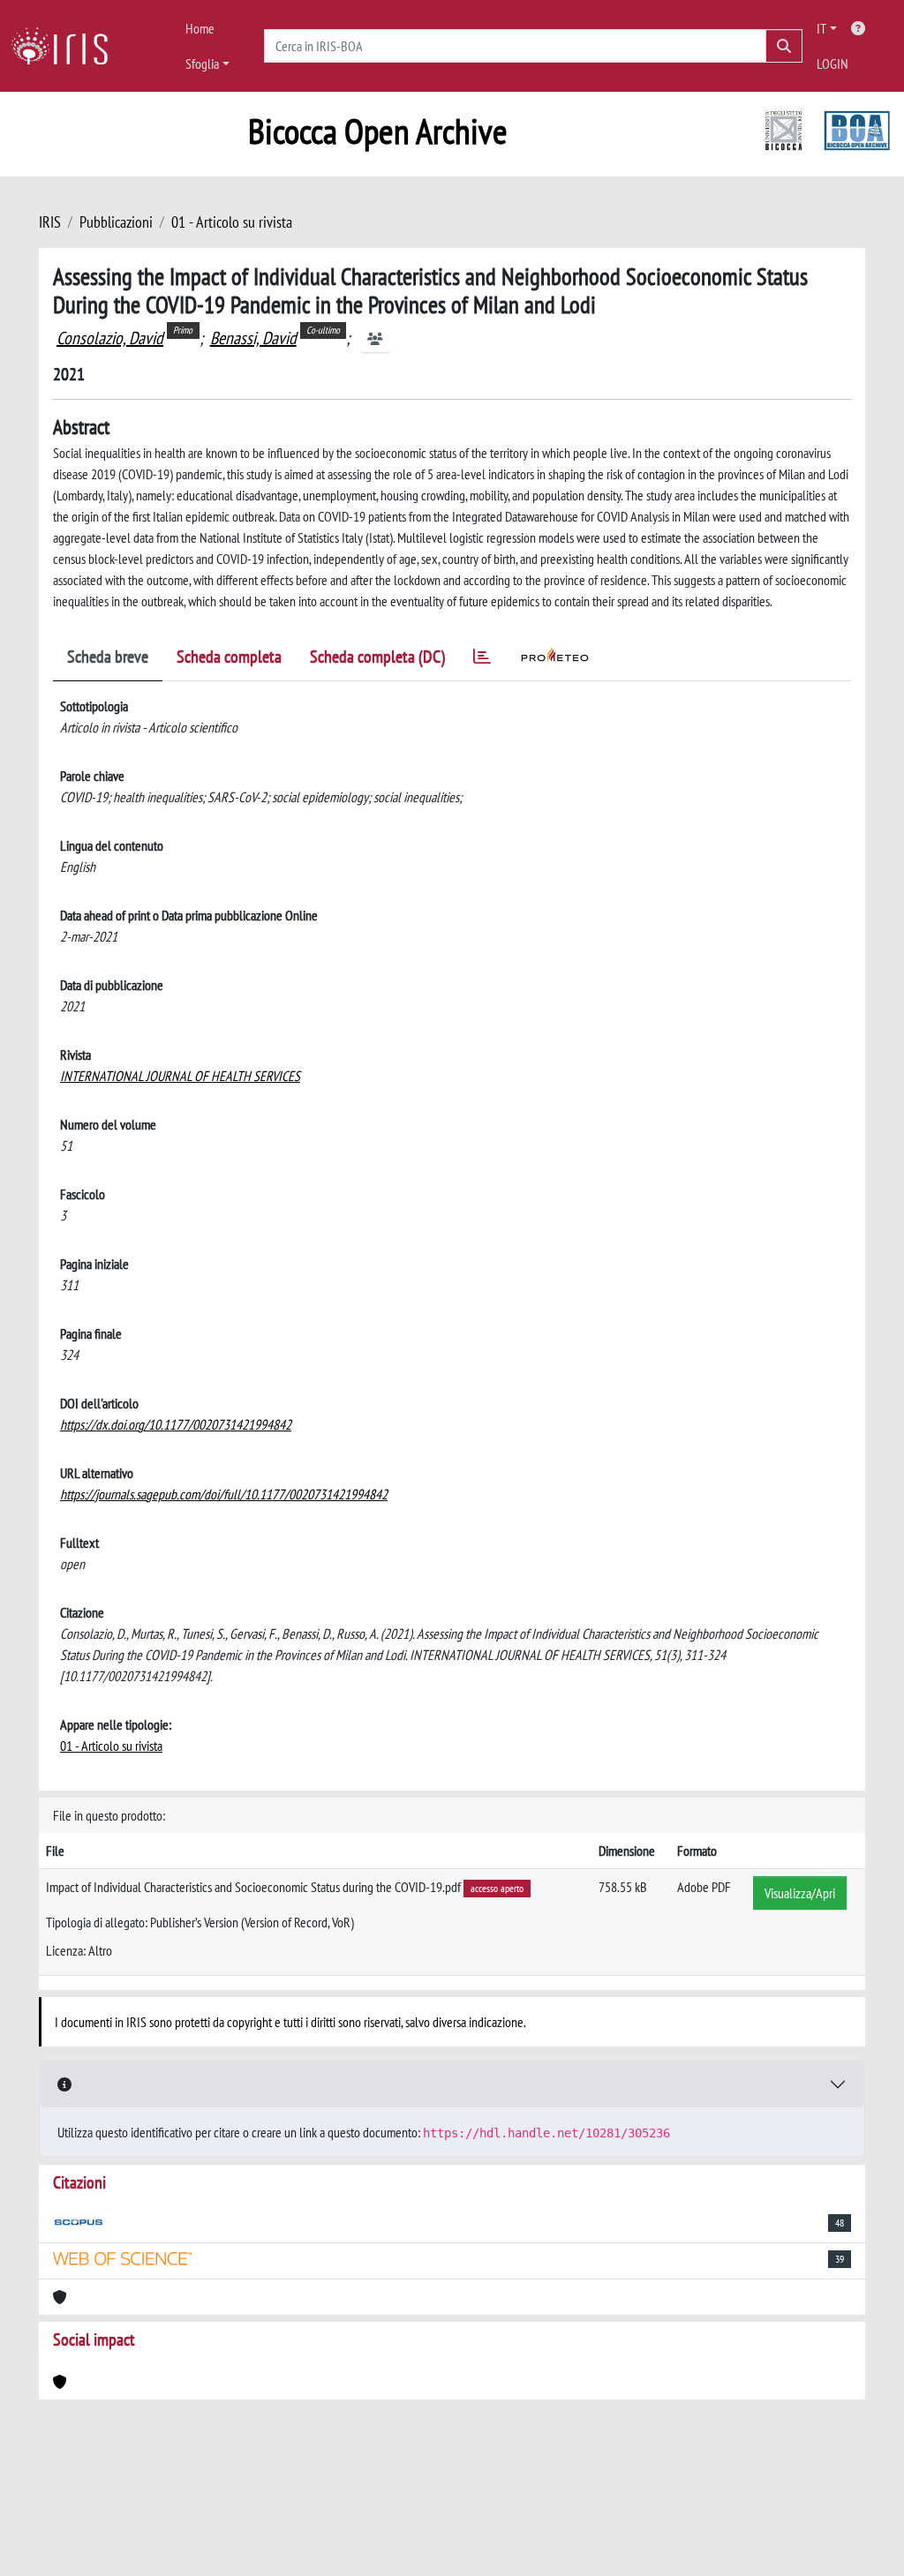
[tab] (482, 660)
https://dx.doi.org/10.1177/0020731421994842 (176, 1424)
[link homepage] (66, 46)
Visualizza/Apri (800, 1893)
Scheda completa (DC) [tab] (377, 657)
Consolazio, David (110, 338)
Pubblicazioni (116, 222)
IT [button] (821, 28)
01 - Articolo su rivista (232, 222)
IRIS (50, 222)
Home (200, 28)
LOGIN (832, 64)
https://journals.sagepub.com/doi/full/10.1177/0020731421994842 (224, 1494)
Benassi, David (253, 338)
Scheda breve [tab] (108, 657)
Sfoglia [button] (202, 64)
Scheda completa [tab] (229, 657)
